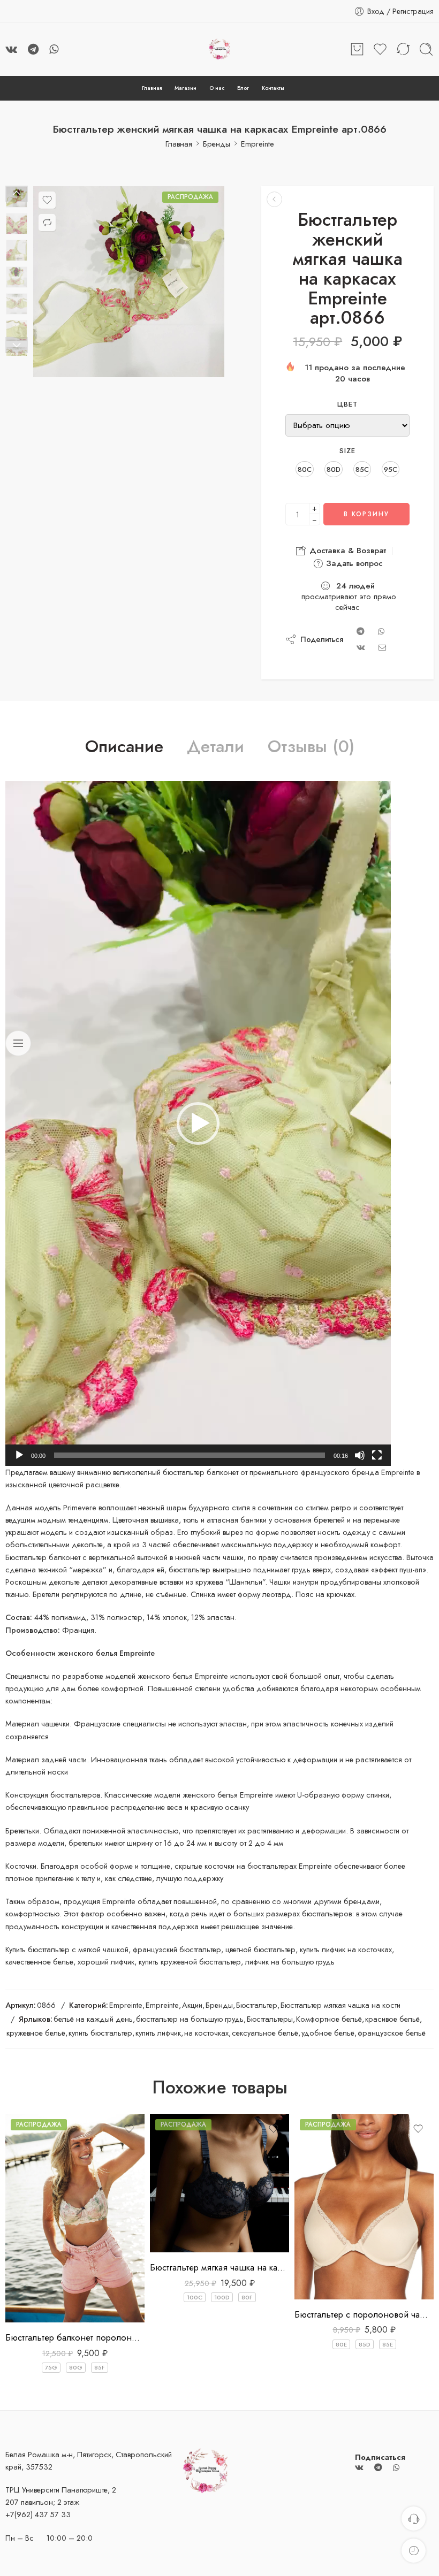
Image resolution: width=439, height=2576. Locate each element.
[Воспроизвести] (19, 1455)
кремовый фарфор (194, 2186)
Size (348, 451)
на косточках (206, 2033)
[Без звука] (360, 1455)
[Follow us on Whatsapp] (54, 49)
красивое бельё (392, 2019)
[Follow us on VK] (11, 49)
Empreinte (258, 144)
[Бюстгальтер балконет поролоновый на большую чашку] (75, 2218)
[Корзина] (357, 49)
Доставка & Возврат (346, 551)
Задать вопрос (353, 563)
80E (341, 2344)
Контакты (273, 88)
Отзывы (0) (311, 747)
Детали (215, 747)
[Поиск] (426, 49)
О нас (217, 88)
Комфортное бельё (329, 2019)
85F (100, 2367)
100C (195, 2297)
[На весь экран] (377, 1455)
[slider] (190, 1455)
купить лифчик (158, 2033)
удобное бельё (328, 2033)
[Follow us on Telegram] (33, 49)
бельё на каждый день (93, 2019)
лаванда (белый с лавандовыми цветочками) (194, 2207)
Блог (243, 88)
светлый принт (35, 2307)
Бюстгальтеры (270, 2019)
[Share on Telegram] (361, 631)
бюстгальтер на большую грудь (190, 2019)
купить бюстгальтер (100, 2033)
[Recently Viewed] (414, 2551)
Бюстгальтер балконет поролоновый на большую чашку (75, 2337)
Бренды (217, 144)
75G (51, 2367)
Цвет (348, 404)
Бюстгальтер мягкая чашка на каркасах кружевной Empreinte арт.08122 (219, 2267)
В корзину (366, 514)
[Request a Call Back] (414, 2518)
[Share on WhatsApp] (381, 631)
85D (365, 2344)
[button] (198, 1123)
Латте (324, 2284)
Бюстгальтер (257, 2005)
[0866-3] (129, 282)
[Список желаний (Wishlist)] (47, 200)
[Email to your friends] (383, 647)
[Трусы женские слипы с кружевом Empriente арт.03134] (274, 199)
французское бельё (392, 2033)
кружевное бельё (36, 2033)
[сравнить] (47, 223)
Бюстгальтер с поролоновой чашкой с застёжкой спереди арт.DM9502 (364, 2314)
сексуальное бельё (265, 2033)
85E (388, 2344)
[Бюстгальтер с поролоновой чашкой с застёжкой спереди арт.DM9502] (364, 2207)
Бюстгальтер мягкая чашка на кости (340, 2005)
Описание (124, 747)
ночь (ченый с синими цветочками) (194, 2233)
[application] (198, 1123)
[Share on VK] (361, 647)
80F (247, 2297)
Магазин (186, 88)
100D (222, 2297)
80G (76, 2367)
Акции (192, 2005)
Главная (152, 88)
